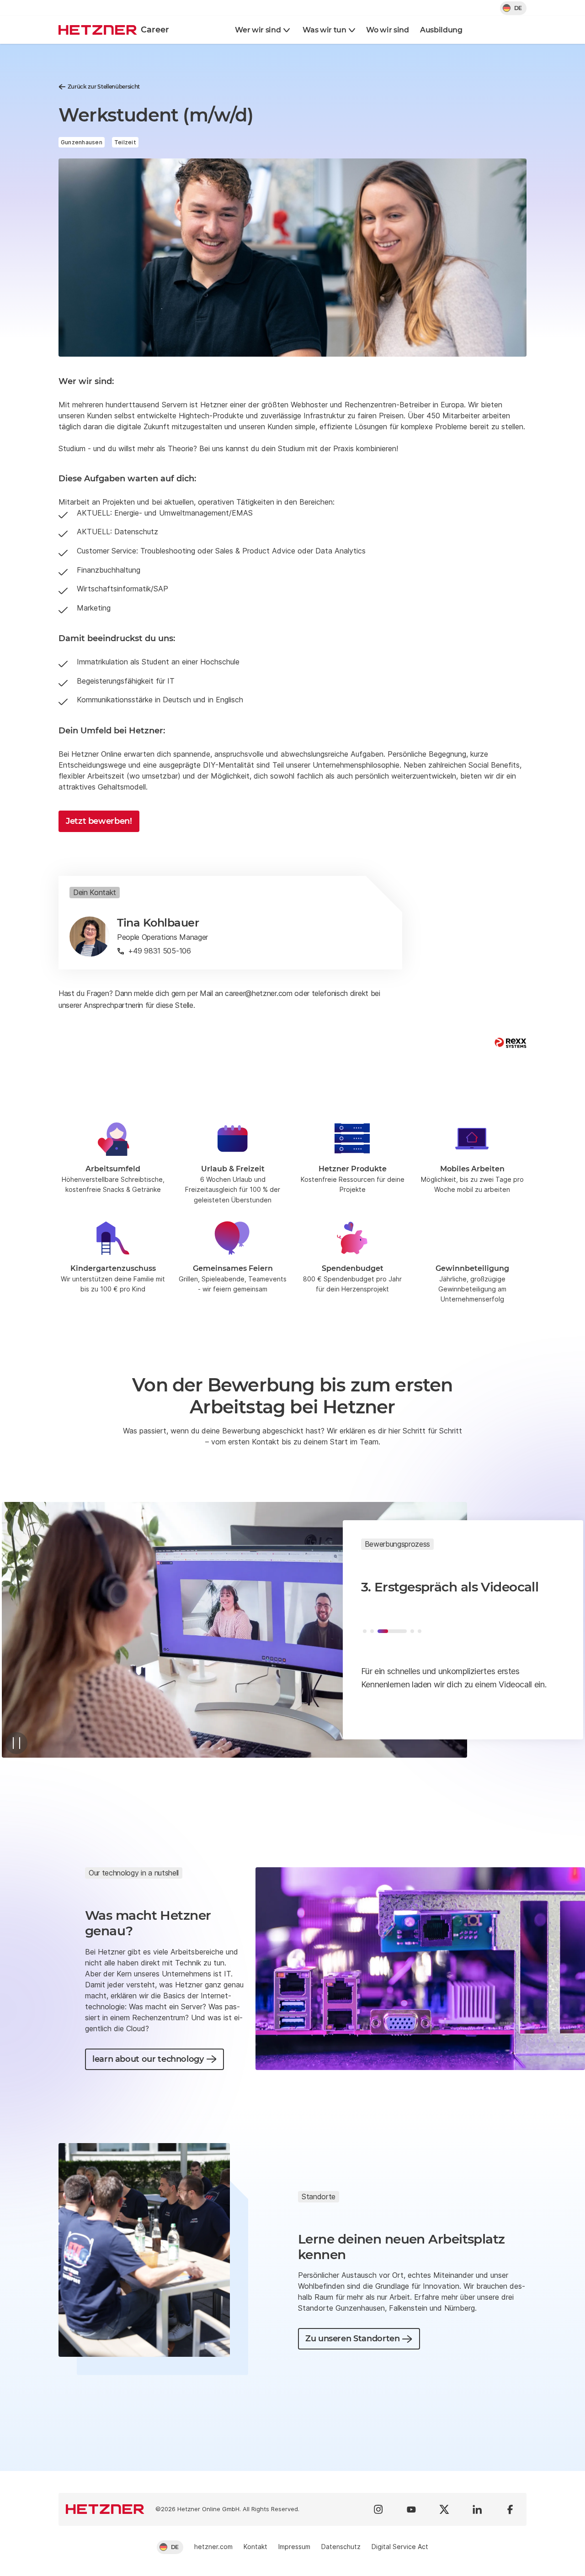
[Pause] (16, 1743)
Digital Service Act (400, 2547)
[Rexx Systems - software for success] (511, 1043)
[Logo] (105, 2509)
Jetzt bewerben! (99, 821)
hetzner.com (213, 2547)
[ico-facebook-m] (510, 2509)
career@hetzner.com (258, 993)
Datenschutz (341, 2547)
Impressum (294, 2547)
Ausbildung (441, 30)
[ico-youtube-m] (411, 2509)
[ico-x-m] (444, 2509)
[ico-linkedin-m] (477, 2509)
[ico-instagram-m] (378, 2509)
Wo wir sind (387, 30)
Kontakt (255, 2547)
